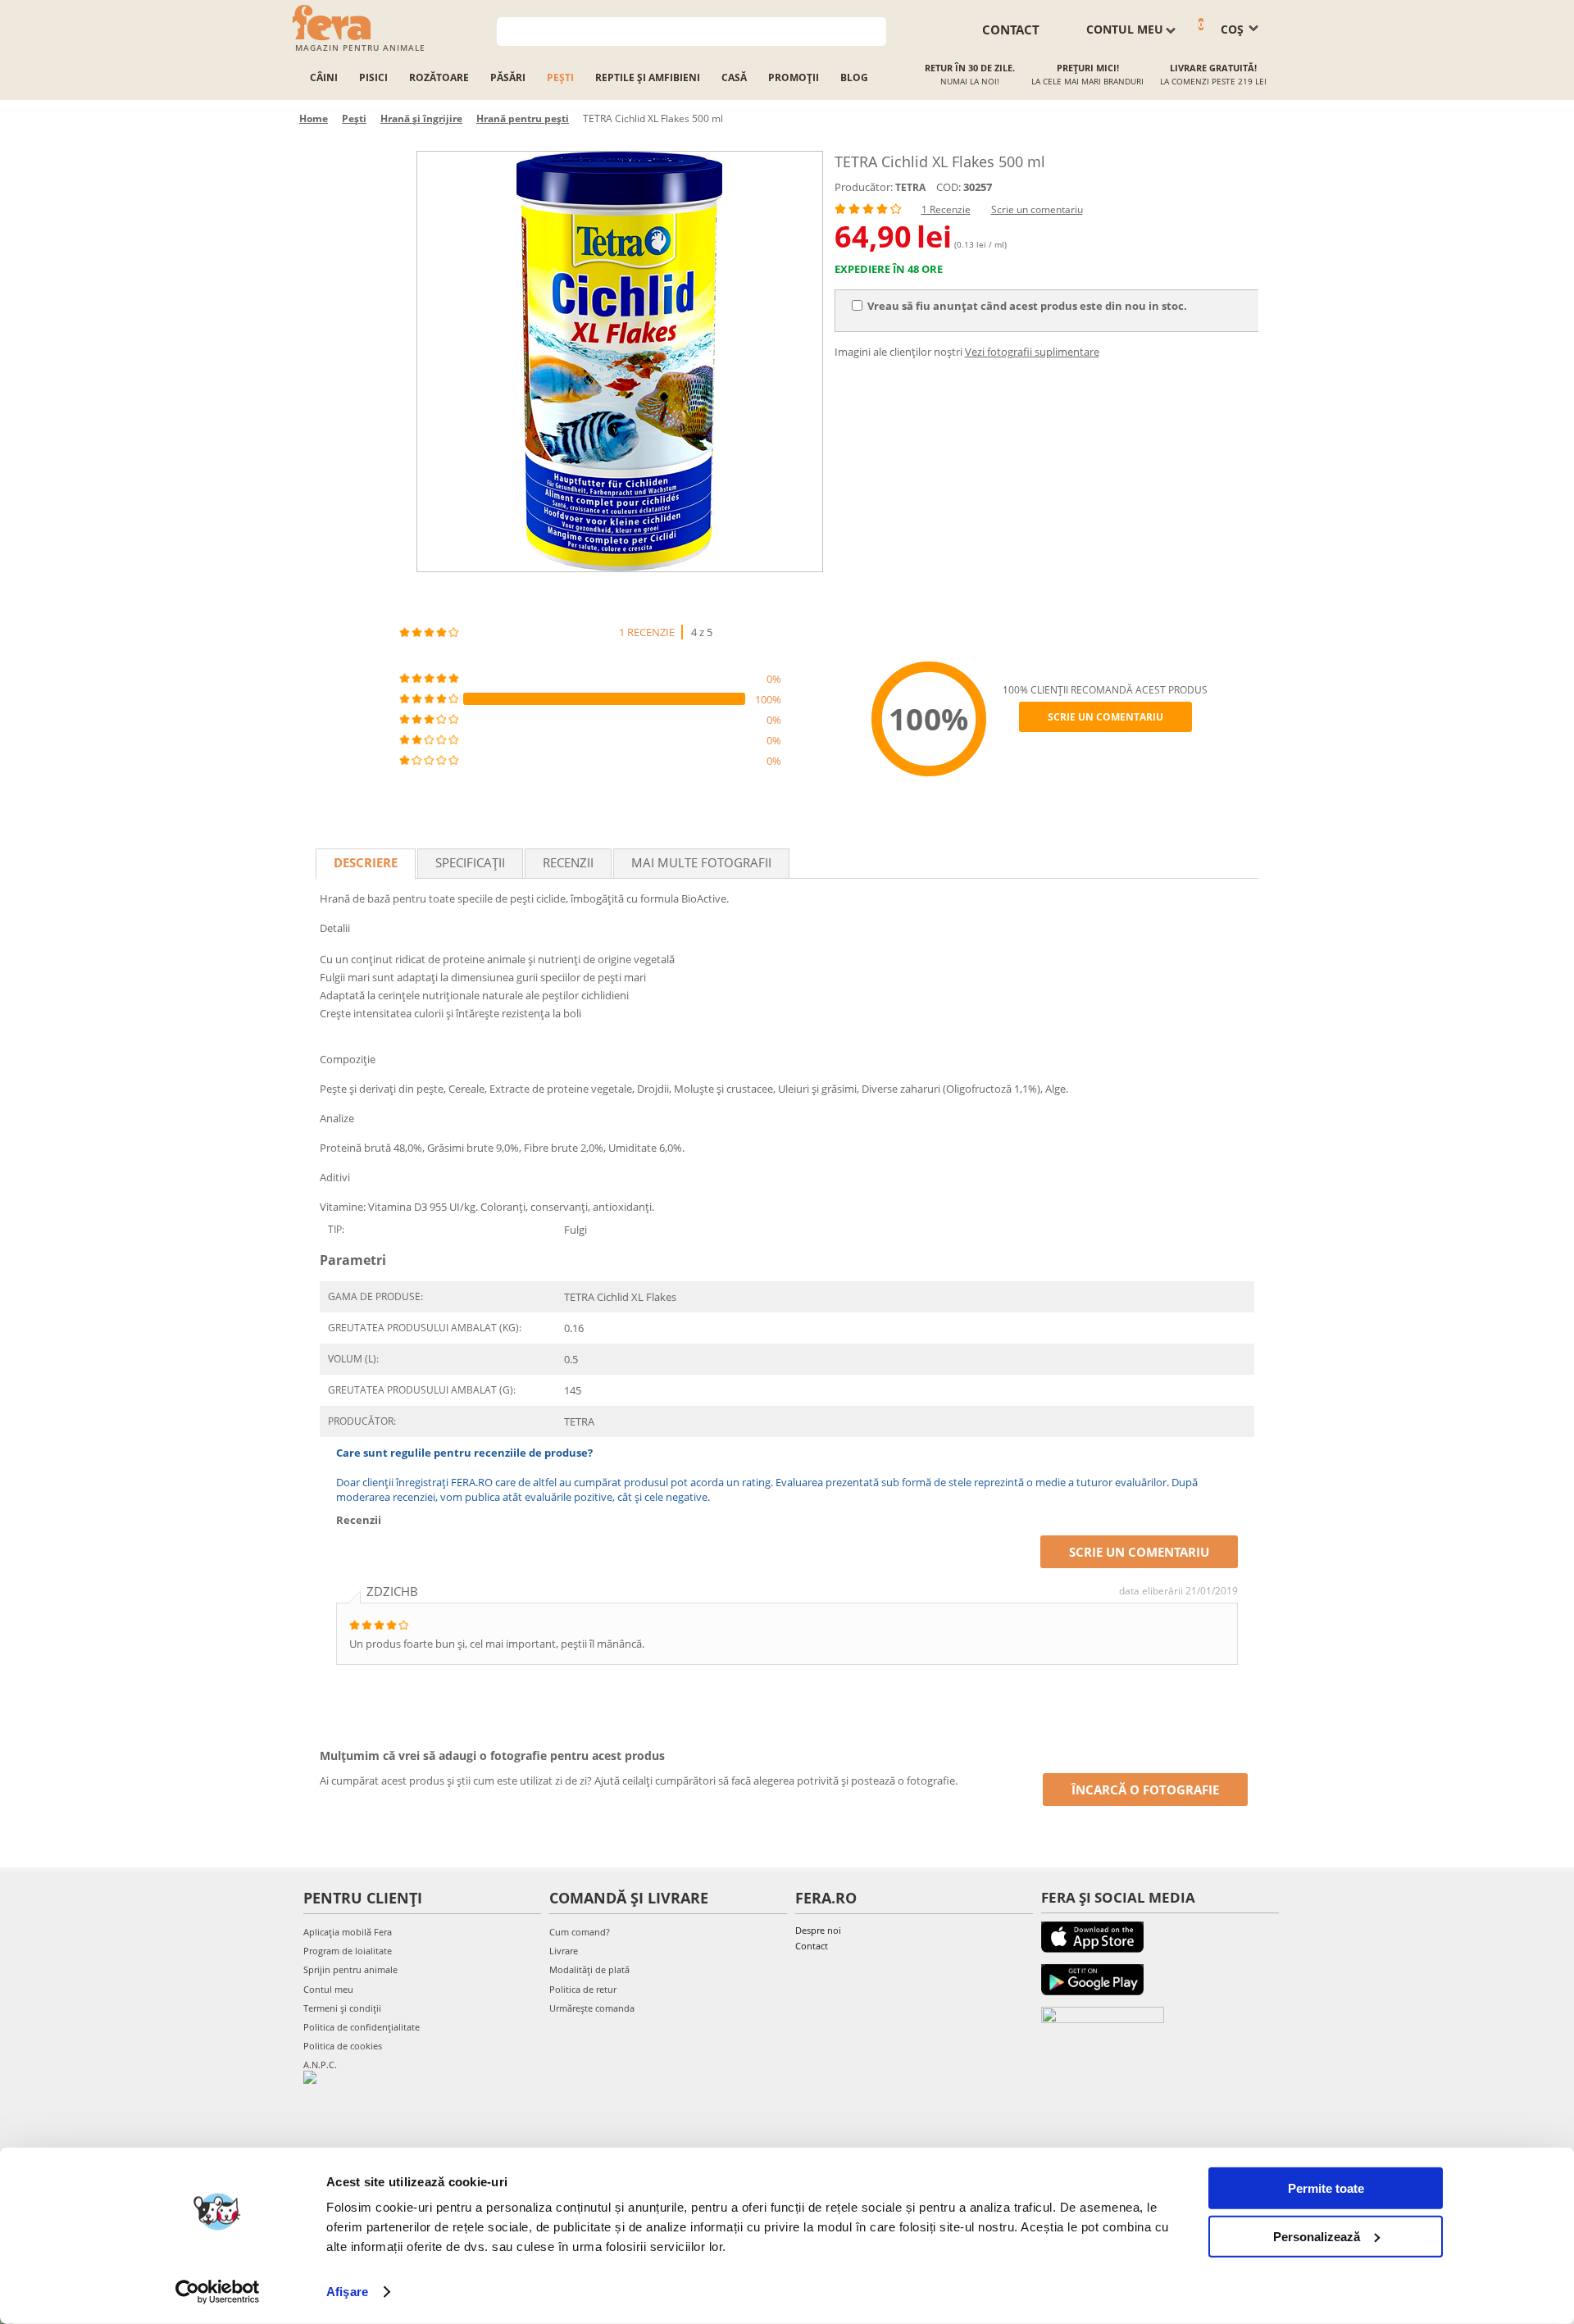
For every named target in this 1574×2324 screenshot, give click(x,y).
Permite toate (1326, 2188)
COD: (948, 187)
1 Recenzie (946, 209)
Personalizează (1317, 2236)
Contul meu (328, 1989)
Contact (812, 1946)
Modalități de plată (589, 1969)
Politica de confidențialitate (362, 2027)
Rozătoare (439, 77)
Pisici (373, 77)
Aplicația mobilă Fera (348, 1932)
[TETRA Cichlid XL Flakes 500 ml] (620, 362)
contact (1011, 30)
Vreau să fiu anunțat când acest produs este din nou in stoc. (1027, 306)
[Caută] (874, 30)
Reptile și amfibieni (648, 77)
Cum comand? (580, 1932)
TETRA (910, 187)
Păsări (508, 77)
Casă (734, 77)
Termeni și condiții (342, 2008)
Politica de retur (583, 1989)
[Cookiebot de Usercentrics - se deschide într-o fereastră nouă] (218, 2292)
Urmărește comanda (592, 2008)
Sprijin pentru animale (350, 1969)
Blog (854, 77)
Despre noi (818, 1930)
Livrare (564, 1951)
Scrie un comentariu (1037, 209)
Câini (324, 77)
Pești (560, 77)
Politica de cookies (343, 2046)
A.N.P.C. (320, 2065)
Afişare (347, 2292)
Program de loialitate (348, 1951)
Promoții (794, 77)
